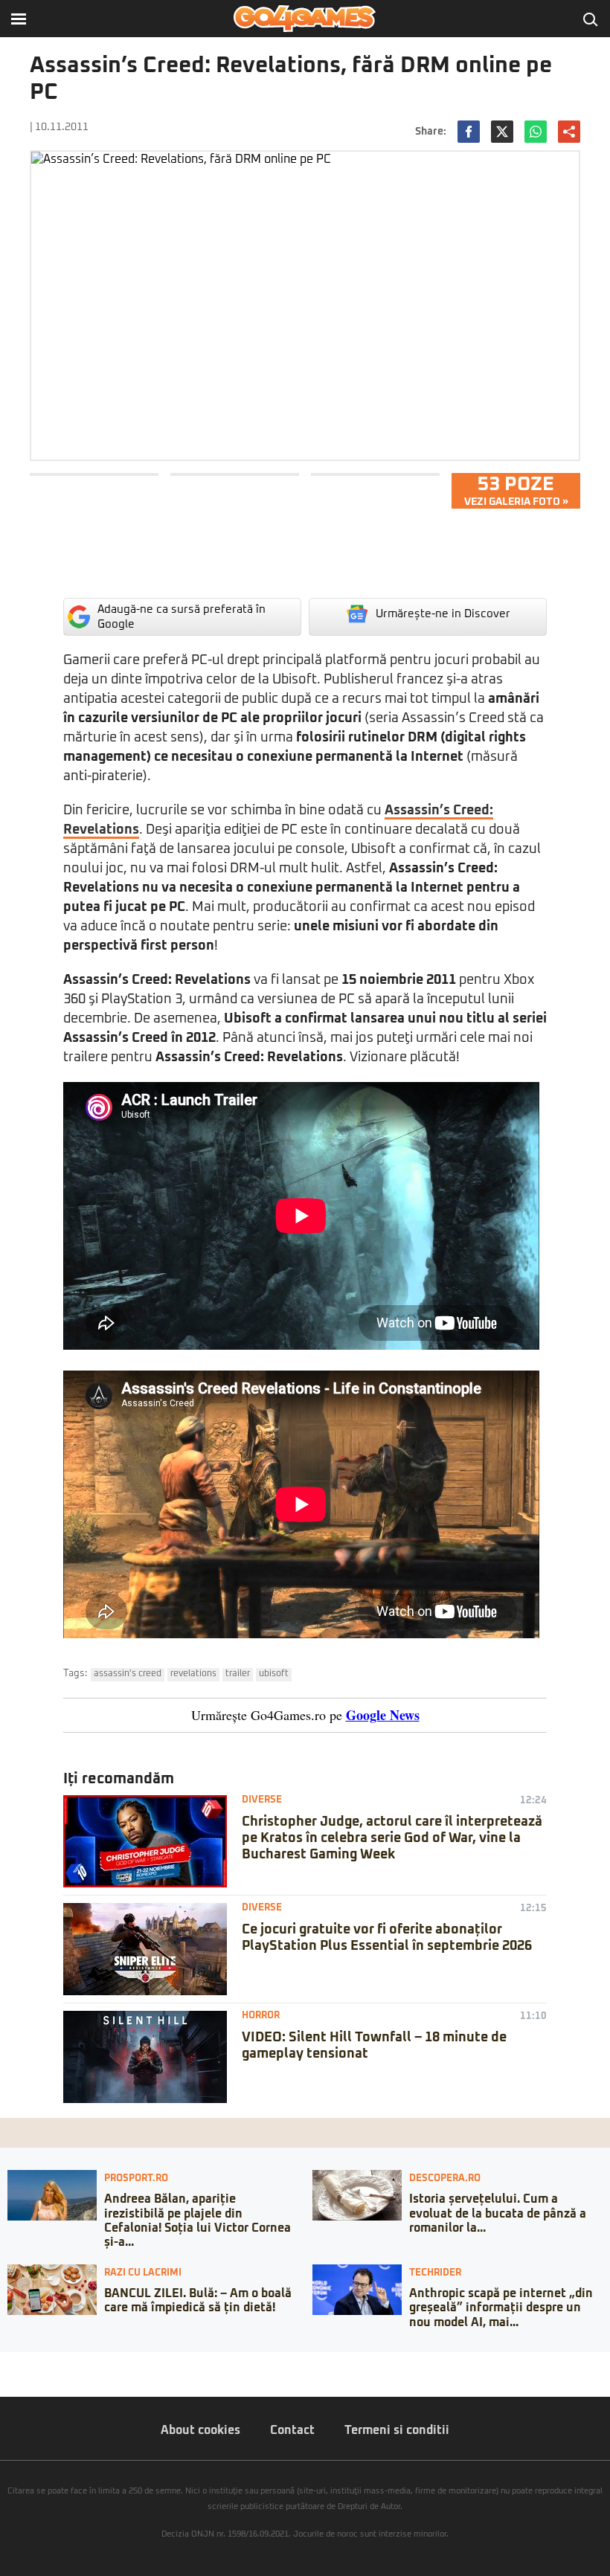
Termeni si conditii (397, 2430)
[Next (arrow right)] (16, 2378)
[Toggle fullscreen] (28, 2363)
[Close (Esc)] (4, 2363)
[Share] (16, 2363)
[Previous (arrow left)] (4, 2378)
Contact (292, 2430)
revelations (193, 1674)
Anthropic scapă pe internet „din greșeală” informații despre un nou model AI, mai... (501, 2308)
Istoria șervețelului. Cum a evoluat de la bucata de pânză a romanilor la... (498, 2213)
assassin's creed (128, 1674)
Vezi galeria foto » (516, 491)
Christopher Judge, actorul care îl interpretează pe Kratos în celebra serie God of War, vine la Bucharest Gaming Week (392, 1838)
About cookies (200, 2430)
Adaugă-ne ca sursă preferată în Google (182, 617)
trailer (238, 1674)
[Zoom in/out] (40, 2363)
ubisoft (274, 1674)
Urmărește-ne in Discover (443, 614)
